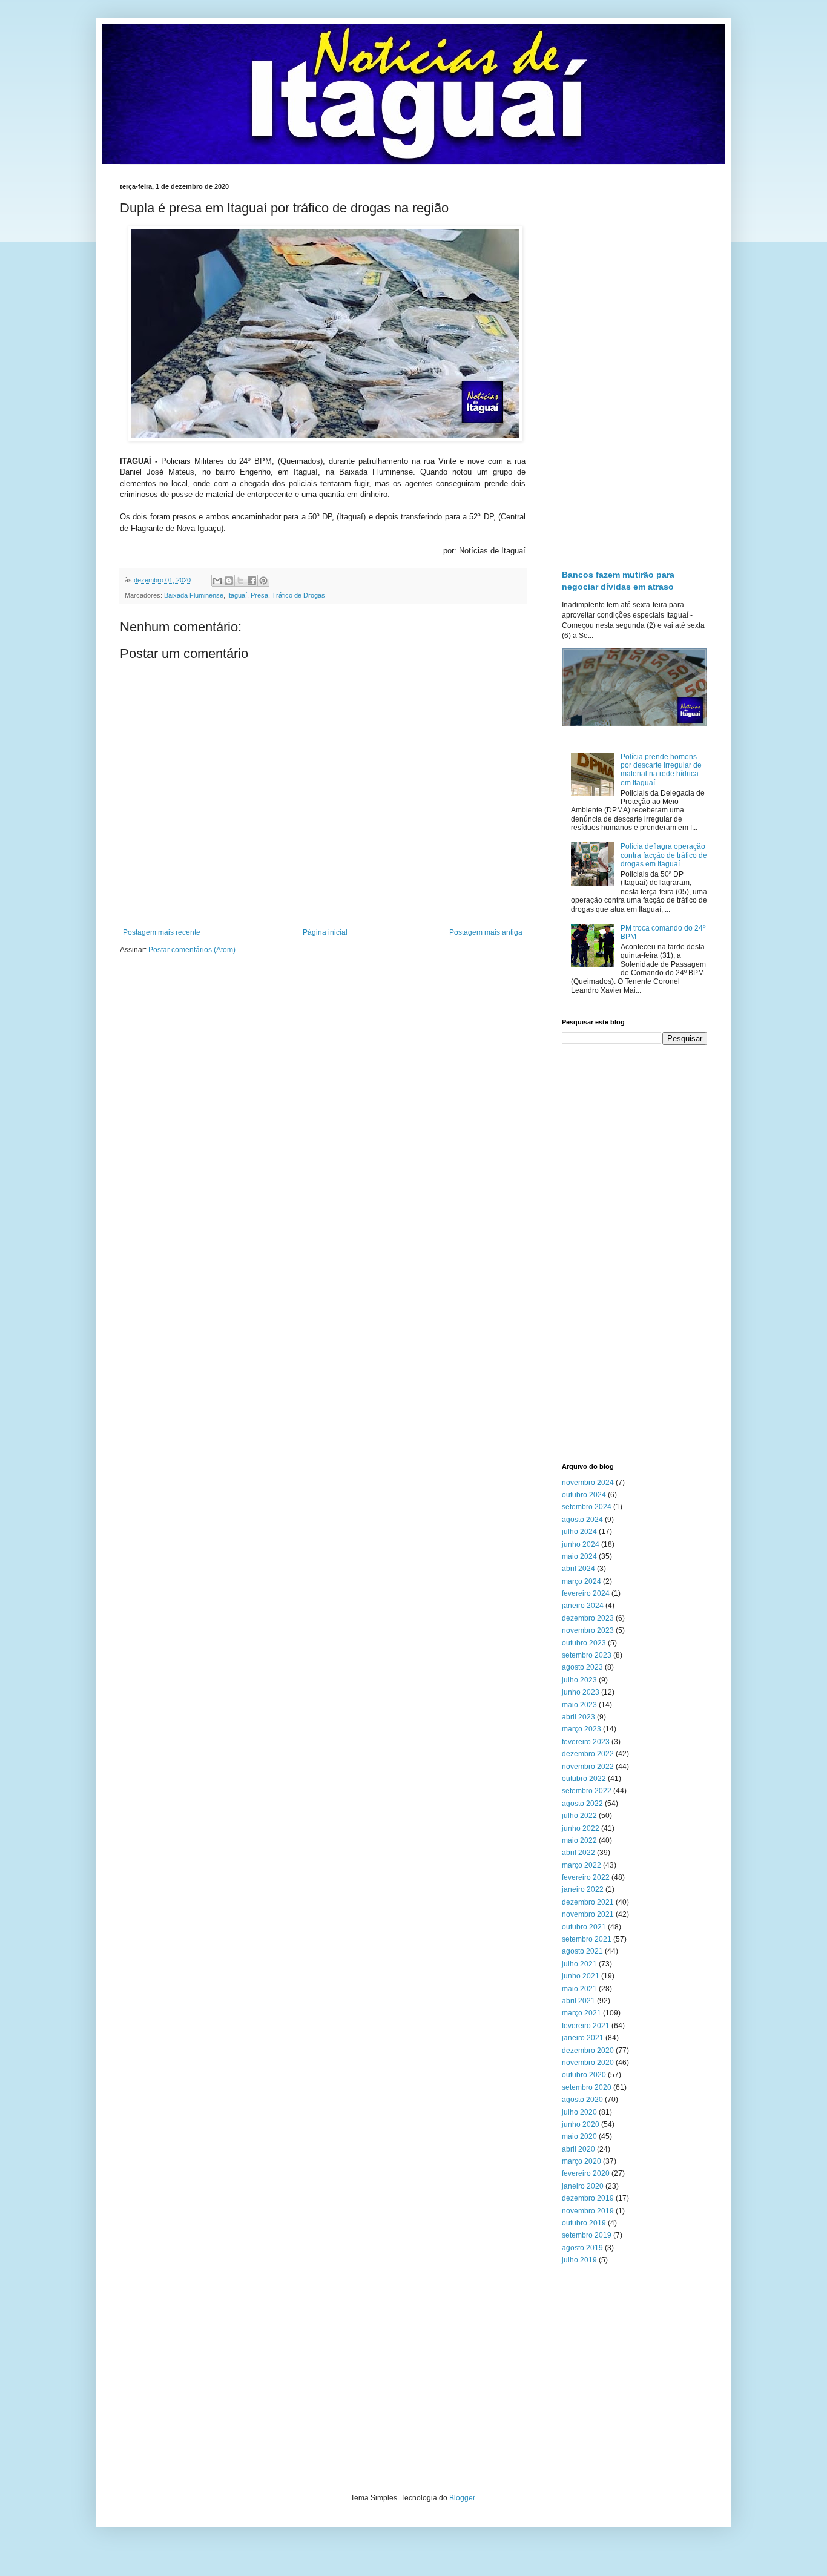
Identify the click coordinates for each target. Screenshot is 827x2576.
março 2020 (582, 2161)
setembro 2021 (587, 1939)
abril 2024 (578, 1569)
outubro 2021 (584, 1927)
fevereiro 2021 (586, 2026)
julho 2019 (579, 2260)
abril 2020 (578, 2149)
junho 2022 (581, 1828)
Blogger (462, 2498)
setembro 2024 (587, 1507)
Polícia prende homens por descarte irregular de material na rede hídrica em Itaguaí (661, 770)
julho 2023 (579, 1680)
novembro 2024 (588, 1483)
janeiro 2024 (583, 1606)
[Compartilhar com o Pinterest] (263, 581)
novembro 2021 (588, 1914)
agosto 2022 (582, 1804)
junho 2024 (581, 1544)
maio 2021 (579, 1989)
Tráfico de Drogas (298, 595)
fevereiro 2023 (586, 1742)
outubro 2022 (584, 1779)
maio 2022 (579, 1840)
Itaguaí (237, 595)
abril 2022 (578, 1853)
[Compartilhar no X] (240, 581)
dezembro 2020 (588, 2051)
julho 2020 (579, 2112)
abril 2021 (578, 2001)
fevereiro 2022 (586, 1877)
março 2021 (582, 2013)
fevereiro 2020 (586, 2173)
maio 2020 (579, 2136)
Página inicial (325, 932)
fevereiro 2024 (586, 1593)
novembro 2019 (588, 2211)
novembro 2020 (588, 2063)
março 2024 (582, 1581)
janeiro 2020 (583, 2186)
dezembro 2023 (588, 1618)
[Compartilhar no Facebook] (252, 581)
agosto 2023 (582, 1667)
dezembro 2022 (588, 1754)
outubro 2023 (584, 1643)
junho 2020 (581, 2124)
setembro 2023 (587, 1655)
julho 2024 (579, 1532)
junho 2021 (581, 1976)
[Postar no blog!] (229, 581)
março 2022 (582, 1865)
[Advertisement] (634, 364)
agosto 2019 (582, 2248)
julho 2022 (579, 1816)
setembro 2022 (587, 1791)
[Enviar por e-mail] (217, 581)
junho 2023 (581, 1692)
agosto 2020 (582, 2100)
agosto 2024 (582, 1520)
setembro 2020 (587, 2087)
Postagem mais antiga (486, 932)
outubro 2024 (584, 1495)
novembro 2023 (588, 1630)
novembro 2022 (588, 1767)
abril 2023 (578, 1717)
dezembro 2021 (588, 1902)
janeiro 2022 (583, 1889)
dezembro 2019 (588, 2198)
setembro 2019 (587, 2235)
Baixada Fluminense (194, 595)
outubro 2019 (584, 2223)
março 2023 (582, 1729)
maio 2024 (579, 1556)
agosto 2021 (582, 1951)
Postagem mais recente (162, 932)
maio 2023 (579, 1705)
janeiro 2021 (583, 2038)
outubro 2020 (584, 2075)
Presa (259, 595)
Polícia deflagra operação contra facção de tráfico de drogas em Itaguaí (664, 855)
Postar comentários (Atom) (192, 950)
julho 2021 (579, 1964)
